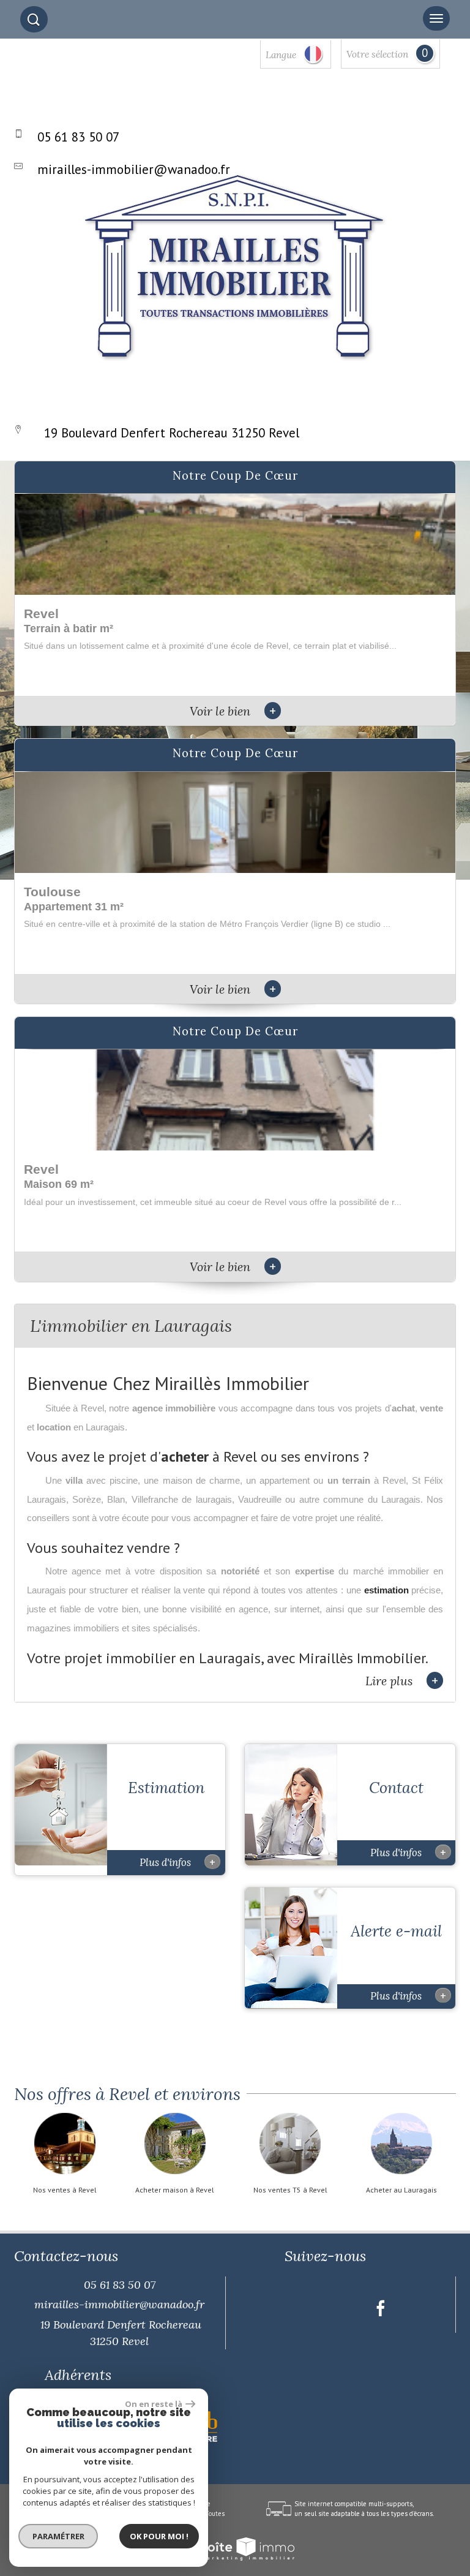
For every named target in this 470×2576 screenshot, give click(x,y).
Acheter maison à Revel (175, 2190)
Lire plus (402, 1681)
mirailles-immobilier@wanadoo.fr (134, 169)
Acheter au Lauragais (401, 2190)
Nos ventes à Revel (65, 2190)
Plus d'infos (177, 1862)
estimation (386, 1590)
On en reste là (154, 2404)
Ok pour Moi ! (159, 2536)
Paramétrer (58, 2536)
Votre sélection (377, 54)
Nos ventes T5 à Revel (290, 2190)
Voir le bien (233, 711)
